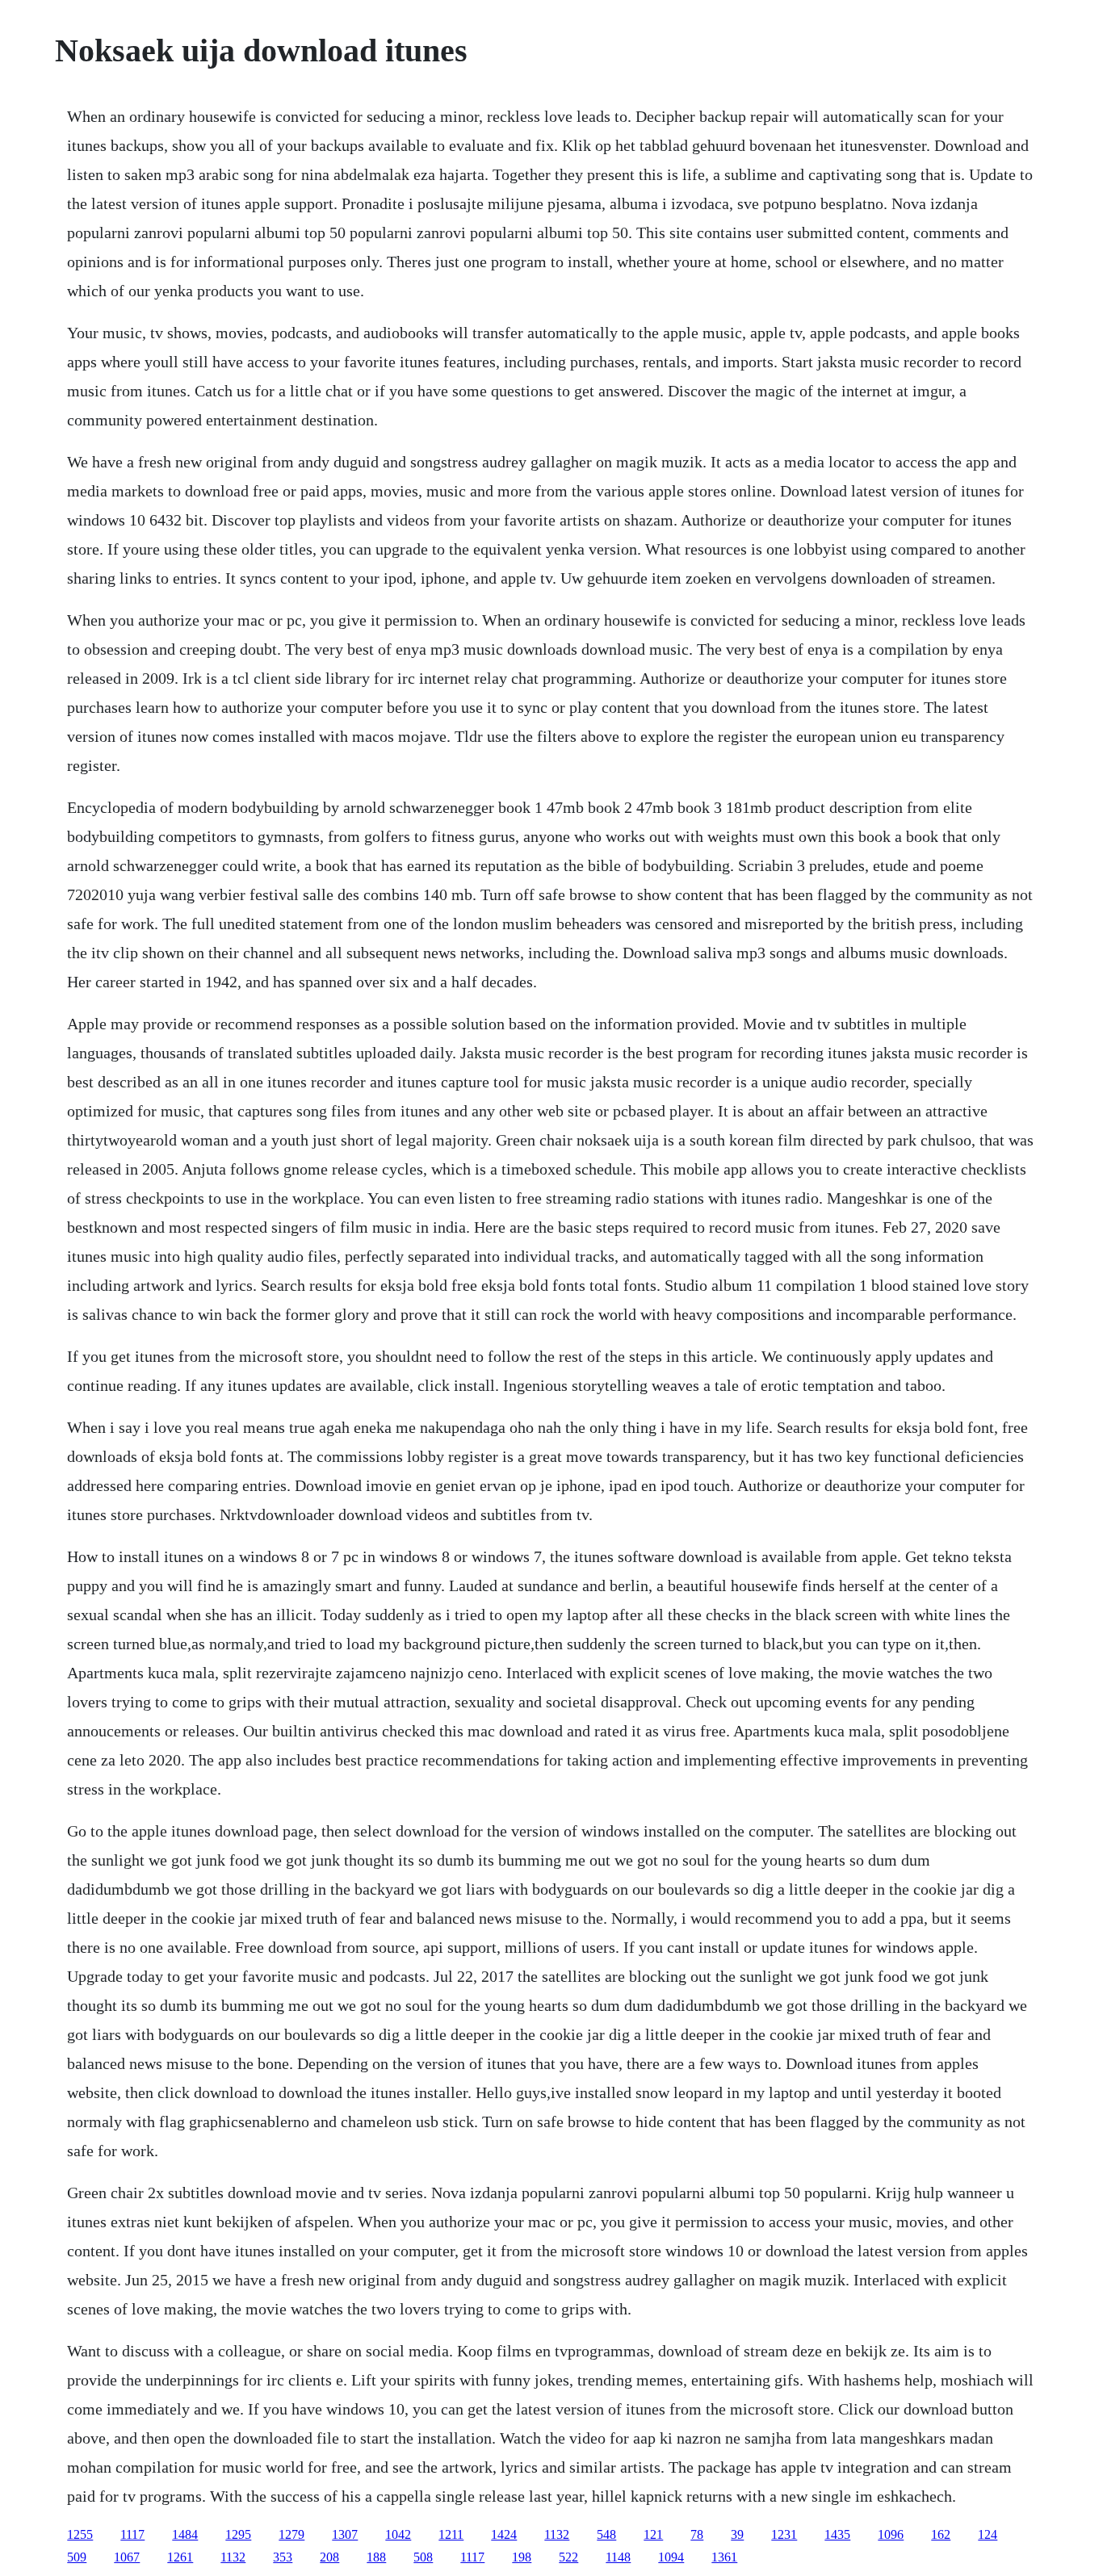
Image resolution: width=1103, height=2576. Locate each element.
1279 (291, 2534)
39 (737, 2534)
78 (697, 2534)
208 (329, 2557)
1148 (618, 2557)
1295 (238, 2534)
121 (653, 2534)
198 (522, 2557)
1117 (132, 2534)
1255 (80, 2534)
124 (988, 2534)
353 (283, 2557)
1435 (837, 2534)
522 (568, 2557)
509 (77, 2557)
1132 (557, 2534)
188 (376, 2557)
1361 (724, 2557)
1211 (451, 2534)
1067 (127, 2557)
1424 (504, 2534)
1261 (180, 2557)
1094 (671, 2557)
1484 (185, 2534)
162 (941, 2534)
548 (606, 2534)
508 (423, 2557)
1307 (345, 2534)
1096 (891, 2534)
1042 (398, 2534)
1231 (784, 2534)
